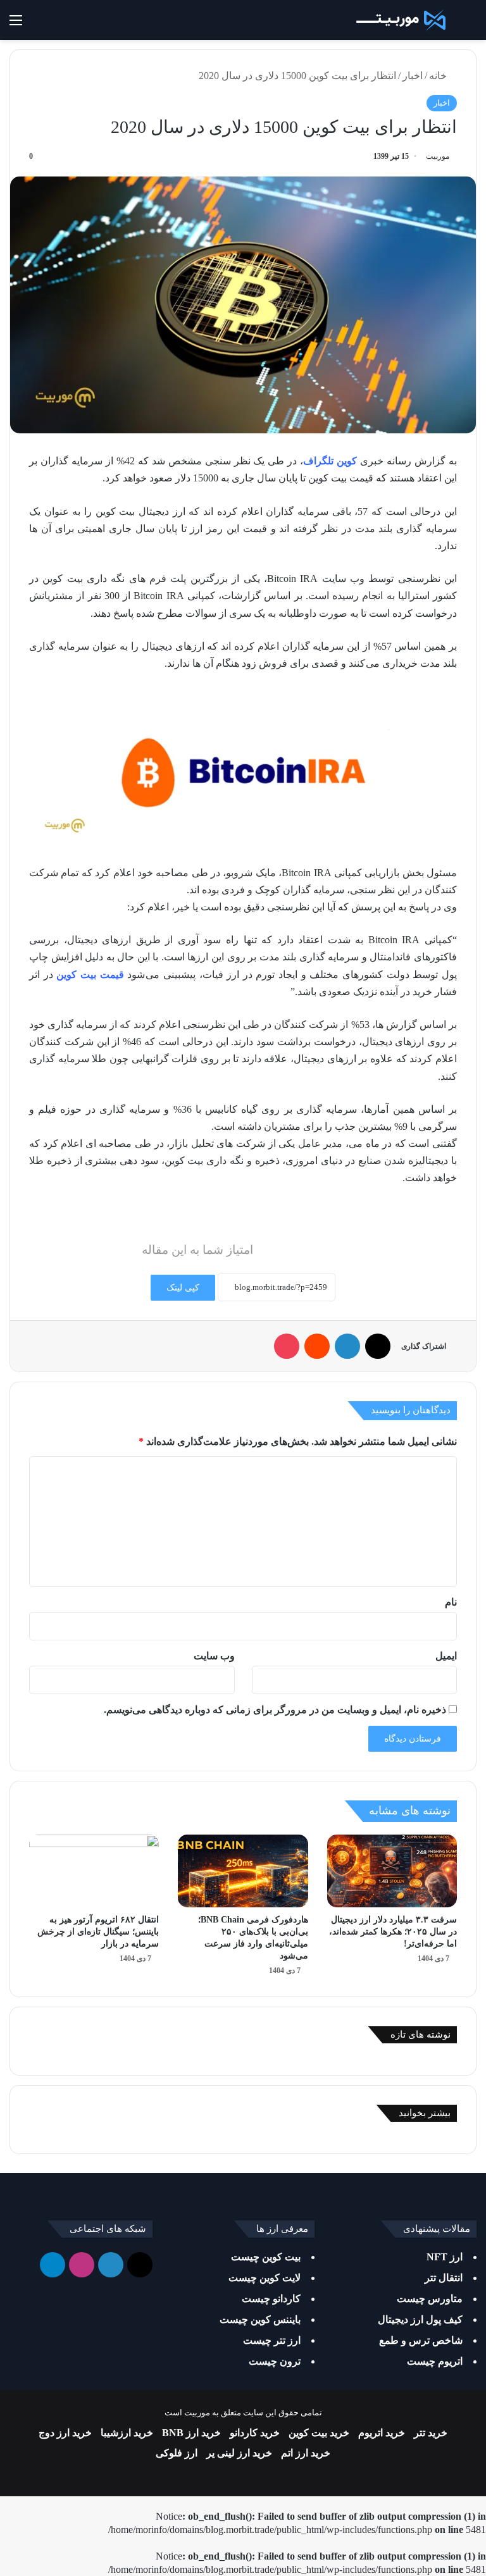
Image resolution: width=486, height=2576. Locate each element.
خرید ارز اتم (306, 2453)
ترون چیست (275, 2361)
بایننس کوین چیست (260, 2319)
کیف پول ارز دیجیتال (420, 2319)
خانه (439, 76)
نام (451, 1602)
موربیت (438, 156)
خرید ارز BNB (191, 2433)
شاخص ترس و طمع (421, 2340)
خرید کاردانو (255, 2433)
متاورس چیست (430, 2299)
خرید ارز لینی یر (239, 2453)
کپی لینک (183, 1288)
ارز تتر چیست (272, 2340)
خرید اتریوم (382, 2433)
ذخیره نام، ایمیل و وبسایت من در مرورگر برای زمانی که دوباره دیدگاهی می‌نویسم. (275, 1710)
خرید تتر (431, 2433)
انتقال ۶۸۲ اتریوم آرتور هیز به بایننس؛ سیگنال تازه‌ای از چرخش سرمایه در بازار (98, 1932)
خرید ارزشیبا (127, 2433)
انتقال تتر (444, 2278)
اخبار (413, 76)
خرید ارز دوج (65, 2433)
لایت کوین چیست (265, 2278)
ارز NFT (445, 2257)
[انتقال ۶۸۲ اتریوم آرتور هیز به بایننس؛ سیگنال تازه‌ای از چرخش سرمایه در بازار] (94, 1871)
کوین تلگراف (330, 461)
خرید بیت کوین (319, 2433)
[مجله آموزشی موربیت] (399, 20)
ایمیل (446, 1656)
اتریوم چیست (435, 2361)
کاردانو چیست (271, 2299)
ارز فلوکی (177, 2453)
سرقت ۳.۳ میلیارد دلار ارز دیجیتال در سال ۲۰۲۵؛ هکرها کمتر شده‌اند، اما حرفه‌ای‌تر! (393, 1932)
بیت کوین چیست (266, 2257)
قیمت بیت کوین (90, 975)
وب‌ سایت (214, 1656)
